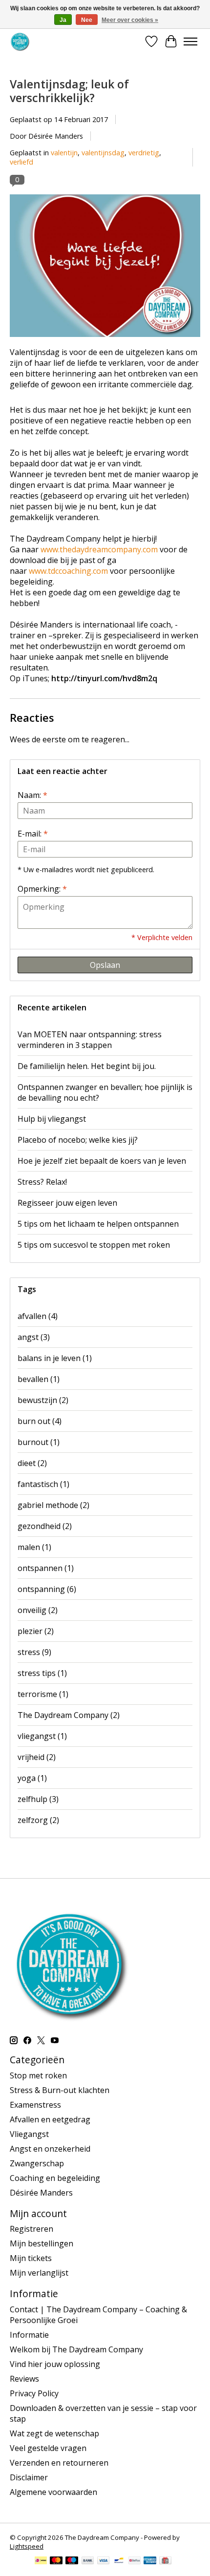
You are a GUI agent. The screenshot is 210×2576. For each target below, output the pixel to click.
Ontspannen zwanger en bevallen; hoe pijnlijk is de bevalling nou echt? (105, 1092)
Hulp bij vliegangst (52, 1119)
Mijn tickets (31, 2258)
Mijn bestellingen (42, 2243)
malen (34, 1547)
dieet (32, 1463)
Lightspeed (27, 2546)
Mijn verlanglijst (39, 2273)
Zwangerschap (37, 2163)
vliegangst (42, 1736)
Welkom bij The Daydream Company (76, 2349)
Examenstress (35, 2105)
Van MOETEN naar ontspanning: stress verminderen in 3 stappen (90, 1040)
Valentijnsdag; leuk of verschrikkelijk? (69, 91)
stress (34, 1652)
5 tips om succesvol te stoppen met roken (94, 1245)
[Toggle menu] (190, 42)
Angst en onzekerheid (50, 2149)
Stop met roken (38, 2075)
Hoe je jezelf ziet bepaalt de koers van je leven (102, 1161)
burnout (39, 1442)
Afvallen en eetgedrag (50, 2119)
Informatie (29, 2335)
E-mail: (33, 834)
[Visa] (104, 2561)
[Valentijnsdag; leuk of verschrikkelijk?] (105, 341)
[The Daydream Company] (20, 41)
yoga (32, 1778)
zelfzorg (38, 1820)
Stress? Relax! (42, 1182)
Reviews (24, 2379)
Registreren (31, 2229)
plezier (36, 1631)
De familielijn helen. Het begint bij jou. (87, 1066)
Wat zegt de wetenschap (54, 2433)
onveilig (38, 1610)
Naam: (32, 795)
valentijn (64, 153)
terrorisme (43, 1694)
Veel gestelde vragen (48, 2448)
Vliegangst (29, 2134)
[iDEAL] (41, 2561)
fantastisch (43, 1484)
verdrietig (144, 153)
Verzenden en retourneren (59, 2463)
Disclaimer (29, 2477)
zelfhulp (38, 1799)
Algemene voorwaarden (53, 2492)
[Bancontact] (119, 2561)
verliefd (21, 162)
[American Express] (150, 2561)
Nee (87, 20)
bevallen (39, 1379)
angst (34, 1337)
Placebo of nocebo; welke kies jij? (78, 1140)
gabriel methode (53, 1505)
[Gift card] (165, 2561)
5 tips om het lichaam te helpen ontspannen (98, 1224)
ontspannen (46, 1568)
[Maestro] (72, 2561)
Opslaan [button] (105, 965)
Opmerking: (42, 889)
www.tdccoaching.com (68, 571)
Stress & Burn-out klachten (60, 2090)
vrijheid (37, 1757)
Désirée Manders (41, 2193)
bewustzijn (43, 1400)
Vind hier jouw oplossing (55, 2364)
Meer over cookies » (130, 20)
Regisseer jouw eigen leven (67, 1203)
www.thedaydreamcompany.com (99, 549)
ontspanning (47, 1589)
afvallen (38, 1316)
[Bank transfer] (88, 2561)
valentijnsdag (103, 153)
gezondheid (45, 1526)
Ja (63, 20)
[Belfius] (135, 2561)
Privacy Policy (34, 2393)
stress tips (42, 1673)
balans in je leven (55, 1358)
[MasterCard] (56, 2561)
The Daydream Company (69, 1715)
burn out (40, 1421)
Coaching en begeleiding (55, 2178)
